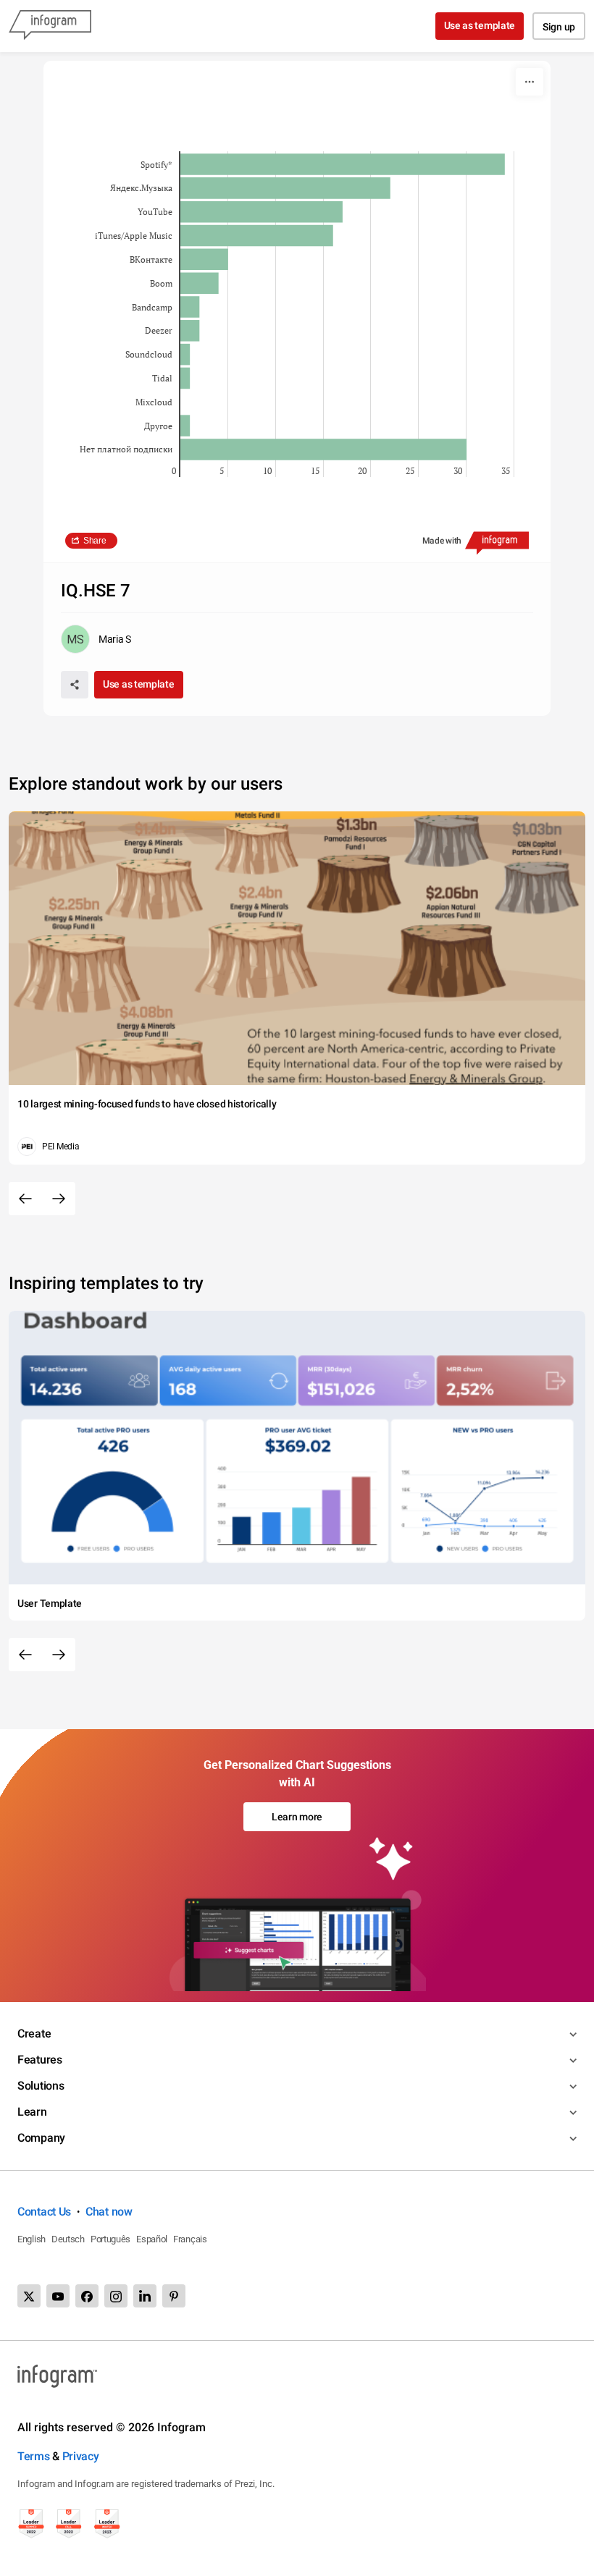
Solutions (41, 2086)
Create (34, 2034)
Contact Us (44, 2212)
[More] (530, 82)
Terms (34, 2456)
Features (40, 2060)
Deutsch (68, 2239)
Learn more (297, 1817)
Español (152, 2239)
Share (95, 541)
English (32, 2239)
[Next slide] (59, 1199)
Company (41, 2138)
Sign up (559, 27)
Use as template (480, 25)
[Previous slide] (25, 1199)
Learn (32, 2112)
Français (190, 2239)
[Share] (75, 685)
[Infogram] (50, 26)
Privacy (81, 2456)
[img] (343, 164)
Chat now (109, 2212)
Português (110, 2239)
